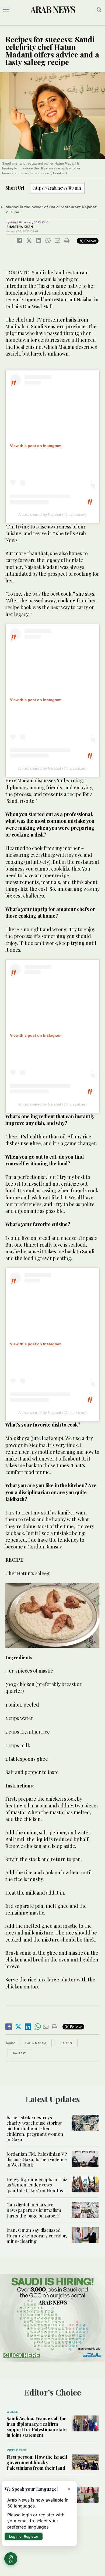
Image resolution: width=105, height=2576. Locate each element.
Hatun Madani (36, 2043)
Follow (90, 241)
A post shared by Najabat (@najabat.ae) (52, 514)
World (12, 2412)
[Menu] (6, 10)
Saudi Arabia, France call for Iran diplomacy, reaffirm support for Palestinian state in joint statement (36, 2426)
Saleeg (66, 2043)
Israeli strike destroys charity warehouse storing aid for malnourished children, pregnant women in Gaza (35, 2128)
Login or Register (24, 2536)
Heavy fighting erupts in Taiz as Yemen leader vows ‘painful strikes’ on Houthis (37, 2185)
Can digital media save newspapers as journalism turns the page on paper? (34, 2210)
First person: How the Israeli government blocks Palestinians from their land (37, 2462)
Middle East (17, 2450)
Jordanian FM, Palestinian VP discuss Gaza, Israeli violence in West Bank (37, 2159)
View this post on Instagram (36, 446)
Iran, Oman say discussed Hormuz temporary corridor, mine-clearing (37, 2235)
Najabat (19, 2053)
